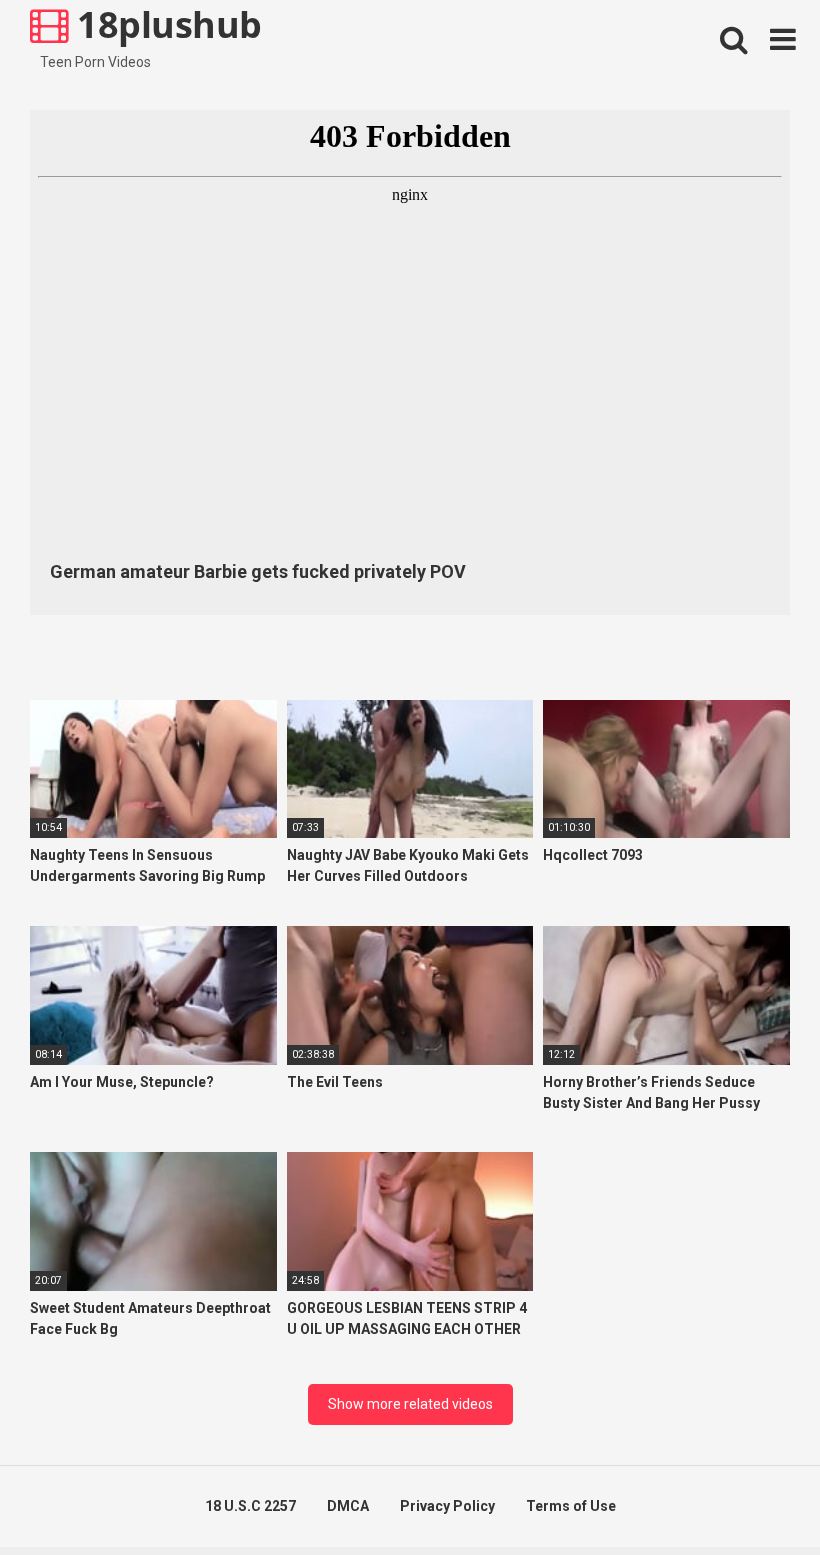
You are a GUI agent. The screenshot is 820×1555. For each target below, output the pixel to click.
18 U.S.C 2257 (250, 1506)
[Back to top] (753, 1494)
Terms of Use (571, 1506)
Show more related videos (410, 1404)
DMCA (348, 1506)
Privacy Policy (447, 1506)
